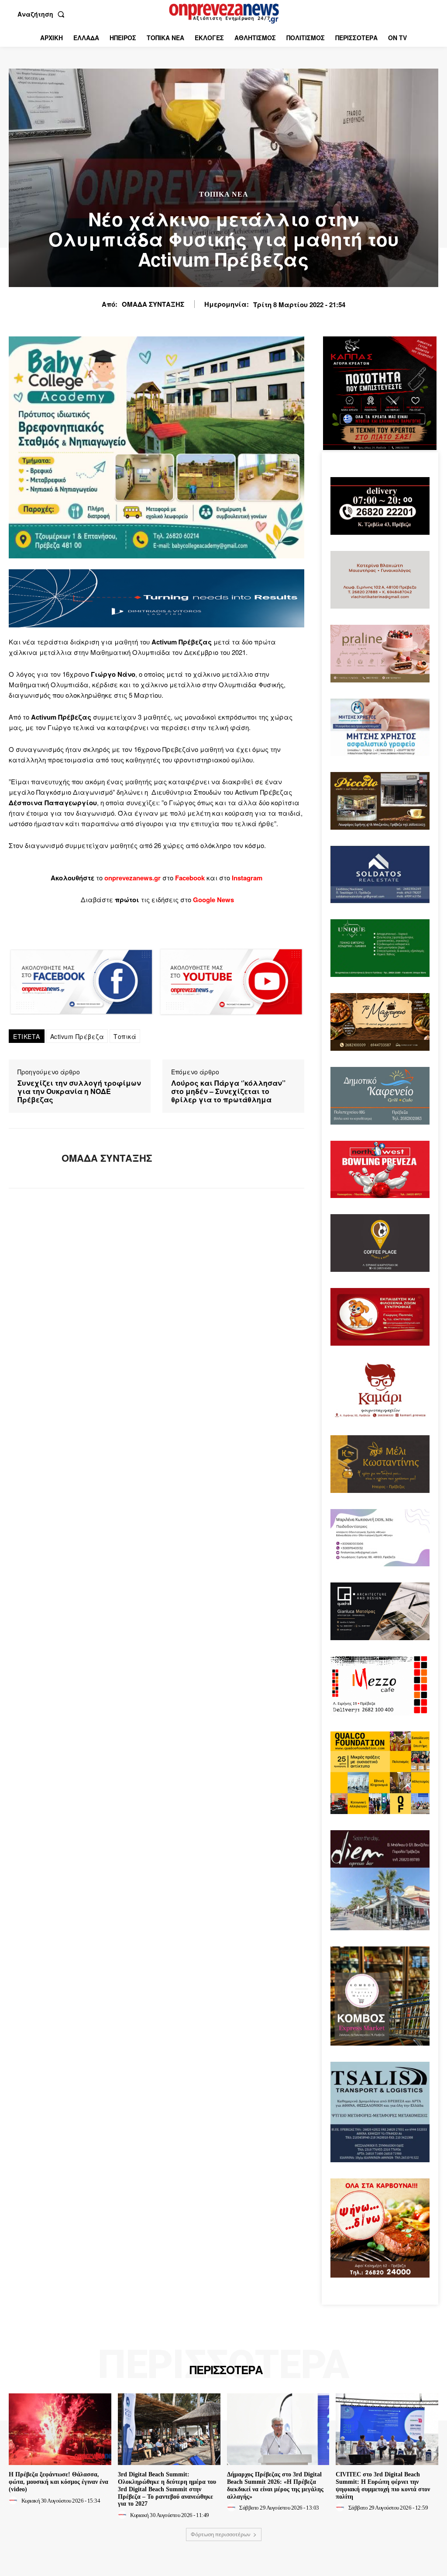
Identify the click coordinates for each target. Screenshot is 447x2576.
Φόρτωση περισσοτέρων (221, 2534)
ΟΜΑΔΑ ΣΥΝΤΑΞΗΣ (153, 304)
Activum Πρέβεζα (77, 1036)
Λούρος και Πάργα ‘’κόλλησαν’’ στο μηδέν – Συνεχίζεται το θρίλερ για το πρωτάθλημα (228, 1091)
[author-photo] (14, 2500)
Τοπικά (125, 1036)
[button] (43, 14)
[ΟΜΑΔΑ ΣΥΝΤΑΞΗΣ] (30, 1158)
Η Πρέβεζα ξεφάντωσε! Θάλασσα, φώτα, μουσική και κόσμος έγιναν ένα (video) (58, 2482)
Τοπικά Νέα (224, 194)
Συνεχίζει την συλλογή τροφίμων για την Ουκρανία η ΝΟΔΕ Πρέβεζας (79, 1091)
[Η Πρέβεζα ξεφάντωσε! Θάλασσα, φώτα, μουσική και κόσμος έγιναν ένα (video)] (60, 2429)
